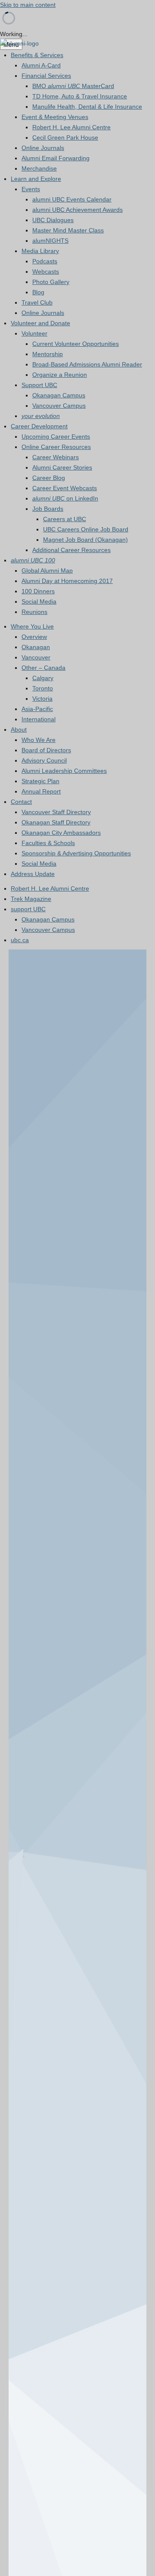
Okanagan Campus (59, 395)
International (39, 719)
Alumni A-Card (41, 65)
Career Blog (49, 478)
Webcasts (46, 272)
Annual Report (41, 791)
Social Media (39, 601)
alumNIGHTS (50, 241)
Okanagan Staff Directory (56, 822)
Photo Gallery (51, 282)
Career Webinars (56, 457)
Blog (38, 292)
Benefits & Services (37, 55)
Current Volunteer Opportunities (76, 344)
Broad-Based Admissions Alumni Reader (87, 364)
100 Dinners (38, 591)
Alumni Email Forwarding (56, 158)
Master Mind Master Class (68, 230)
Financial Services (46, 76)
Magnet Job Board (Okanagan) (85, 540)
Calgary (43, 678)
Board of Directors (46, 750)
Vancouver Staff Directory (56, 812)
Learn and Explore (36, 179)
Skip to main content (28, 5)
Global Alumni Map (47, 571)
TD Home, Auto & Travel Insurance (80, 96)
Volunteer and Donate (40, 323)
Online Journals (43, 148)
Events (31, 189)
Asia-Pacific (37, 709)
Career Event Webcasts (65, 488)
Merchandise (39, 168)
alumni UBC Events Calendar (72, 199)
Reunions (34, 612)
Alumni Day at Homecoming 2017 (67, 581)
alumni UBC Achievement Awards (77, 210)
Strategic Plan (40, 781)
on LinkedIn (65, 498)
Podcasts (45, 261)
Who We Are (39, 740)
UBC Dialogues (53, 220)
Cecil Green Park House (65, 137)
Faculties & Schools (48, 843)
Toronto (43, 688)
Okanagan (36, 647)
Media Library (40, 251)
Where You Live (32, 626)
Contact (21, 802)
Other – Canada (43, 668)
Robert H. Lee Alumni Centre (71, 127)
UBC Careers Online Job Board (86, 529)
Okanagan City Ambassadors (61, 833)
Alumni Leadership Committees (64, 771)
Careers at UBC (65, 519)
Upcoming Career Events (56, 436)
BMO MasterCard (73, 86)
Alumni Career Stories (62, 467)
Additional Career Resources (71, 550)
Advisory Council (44, 760)
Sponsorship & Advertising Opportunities (76, 853)
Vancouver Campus (59, 406)
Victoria (42, 699)
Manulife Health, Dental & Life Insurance (87, 107)
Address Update (33, 874)
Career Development (39, 426)
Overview (34, 637)
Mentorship (48, 354)
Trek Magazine (31, 899)
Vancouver (36, 657)
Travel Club (37, 302)
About (19, 729)
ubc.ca (20, 940)
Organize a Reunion (60, 375)
